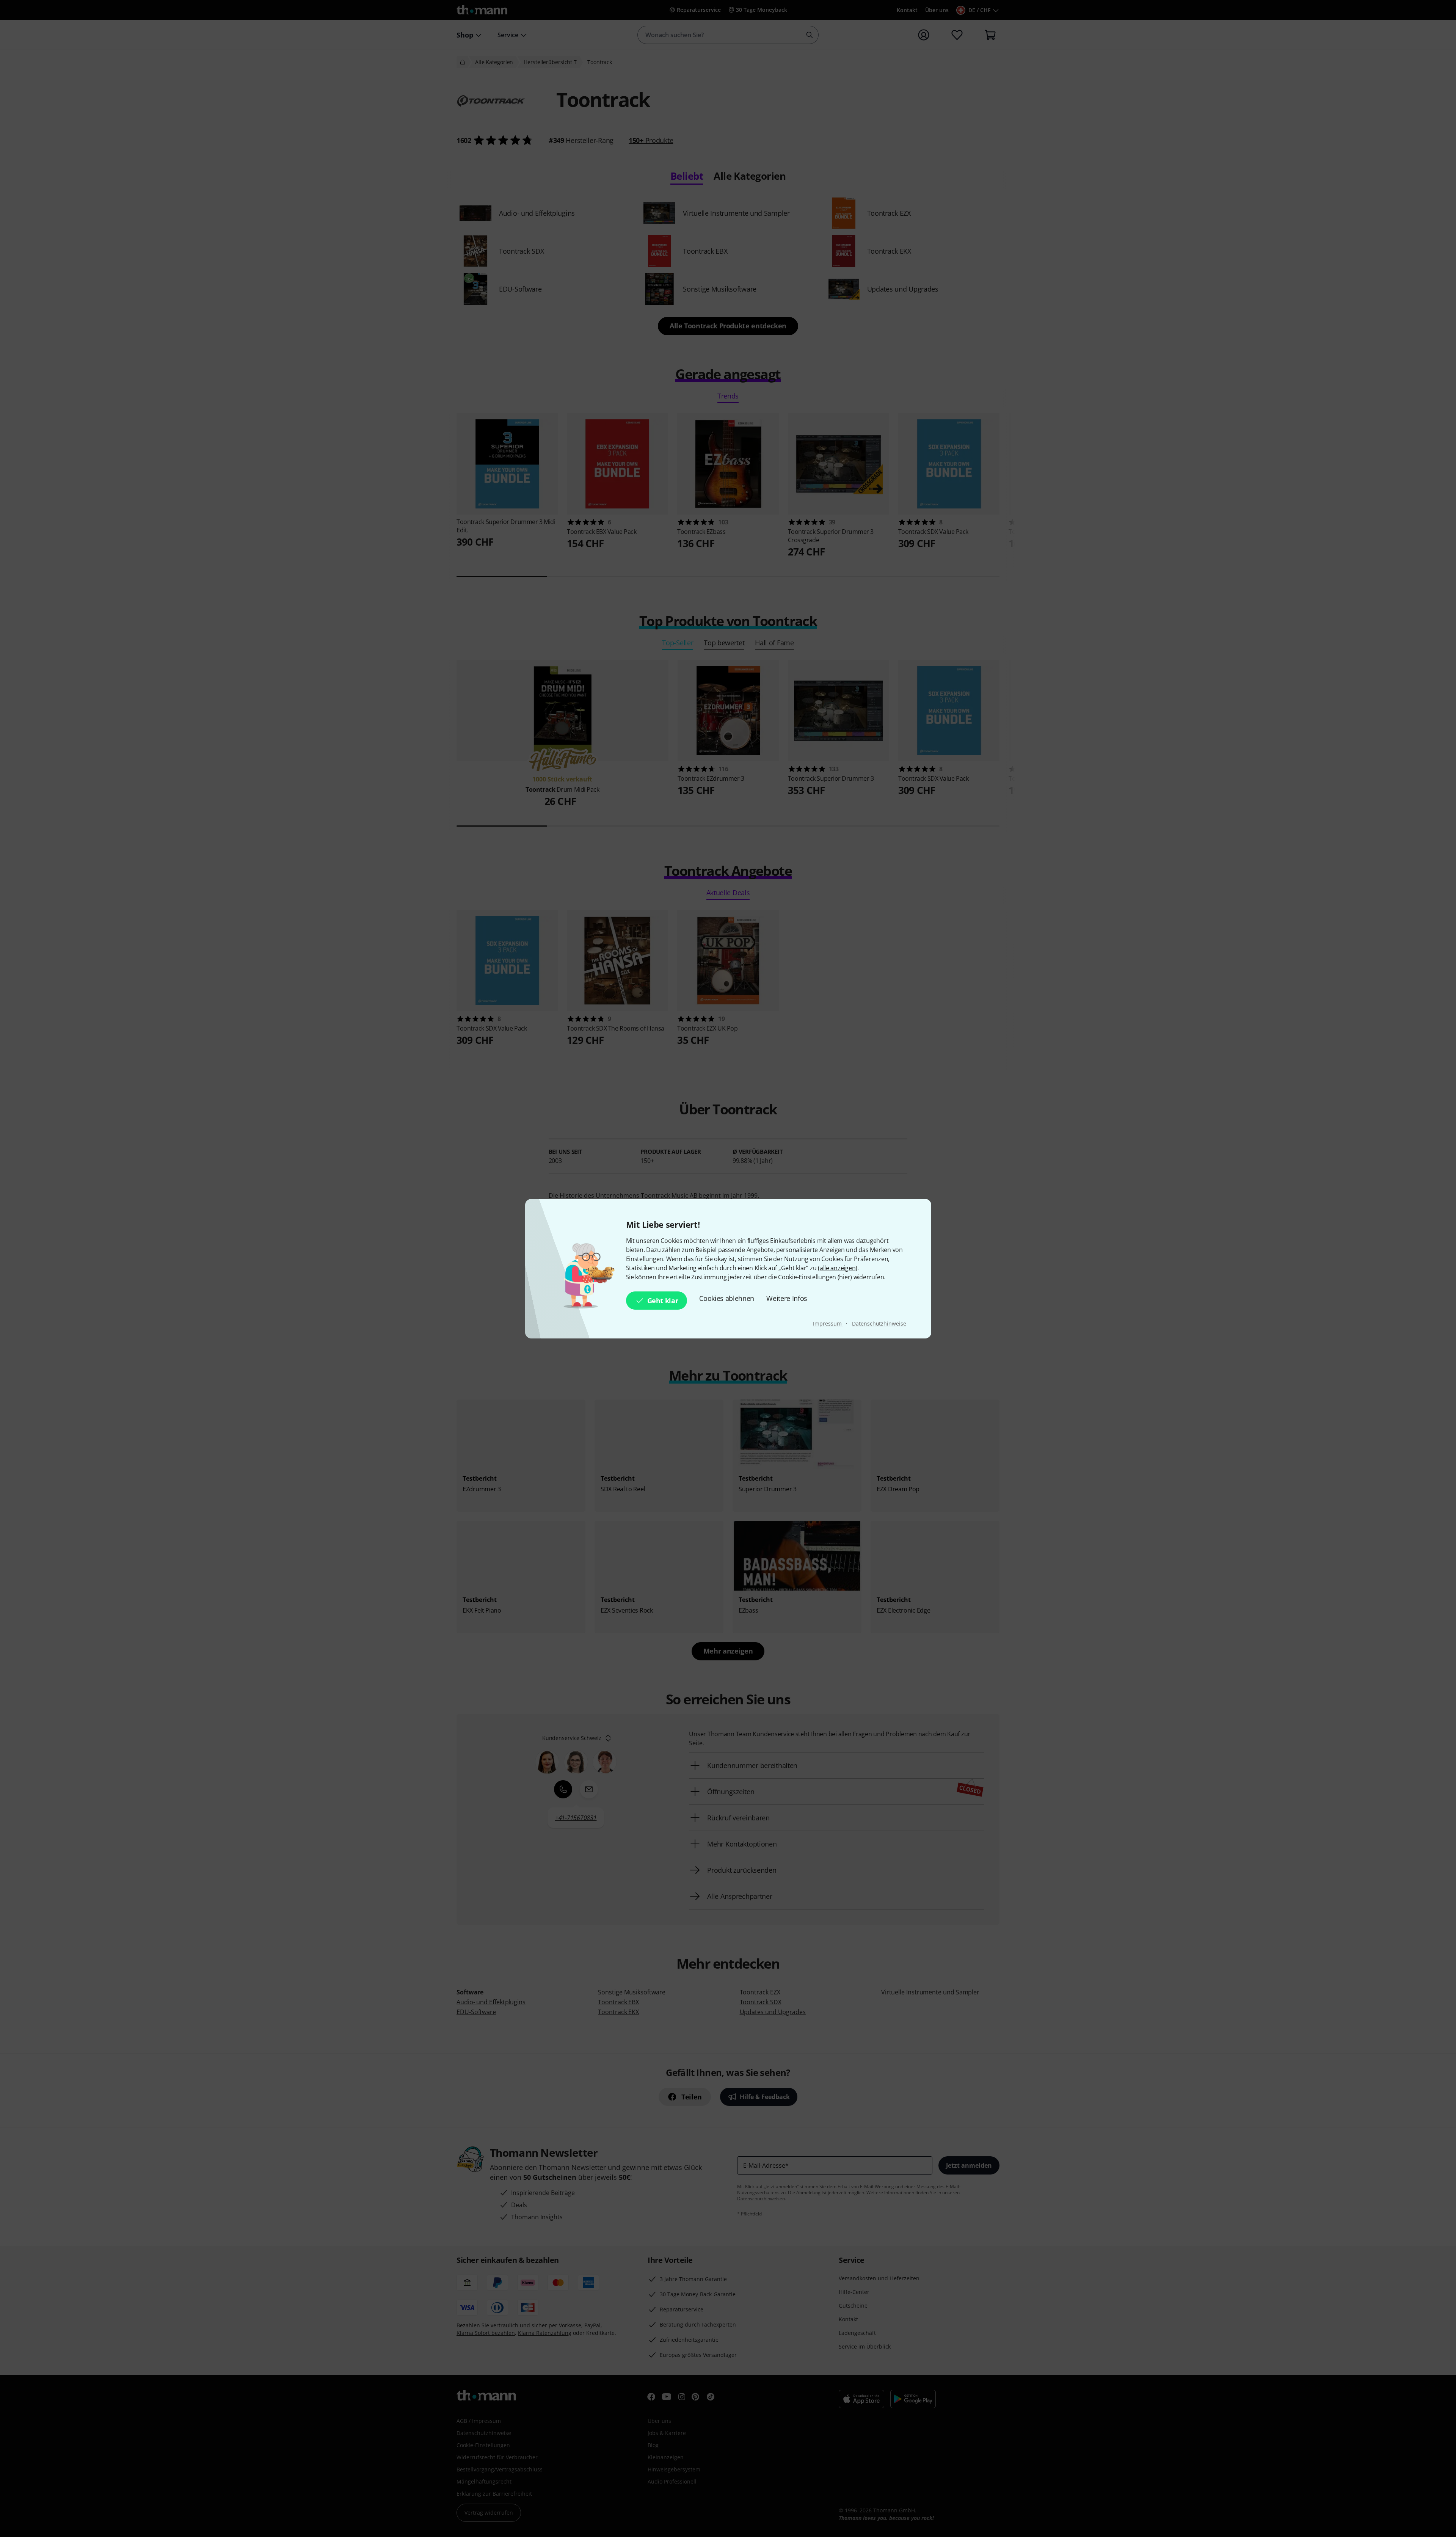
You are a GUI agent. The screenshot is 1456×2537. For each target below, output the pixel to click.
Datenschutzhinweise (879, 1323)
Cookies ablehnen (727, 1298)
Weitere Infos (787, 1298)
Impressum (828, 1323)
